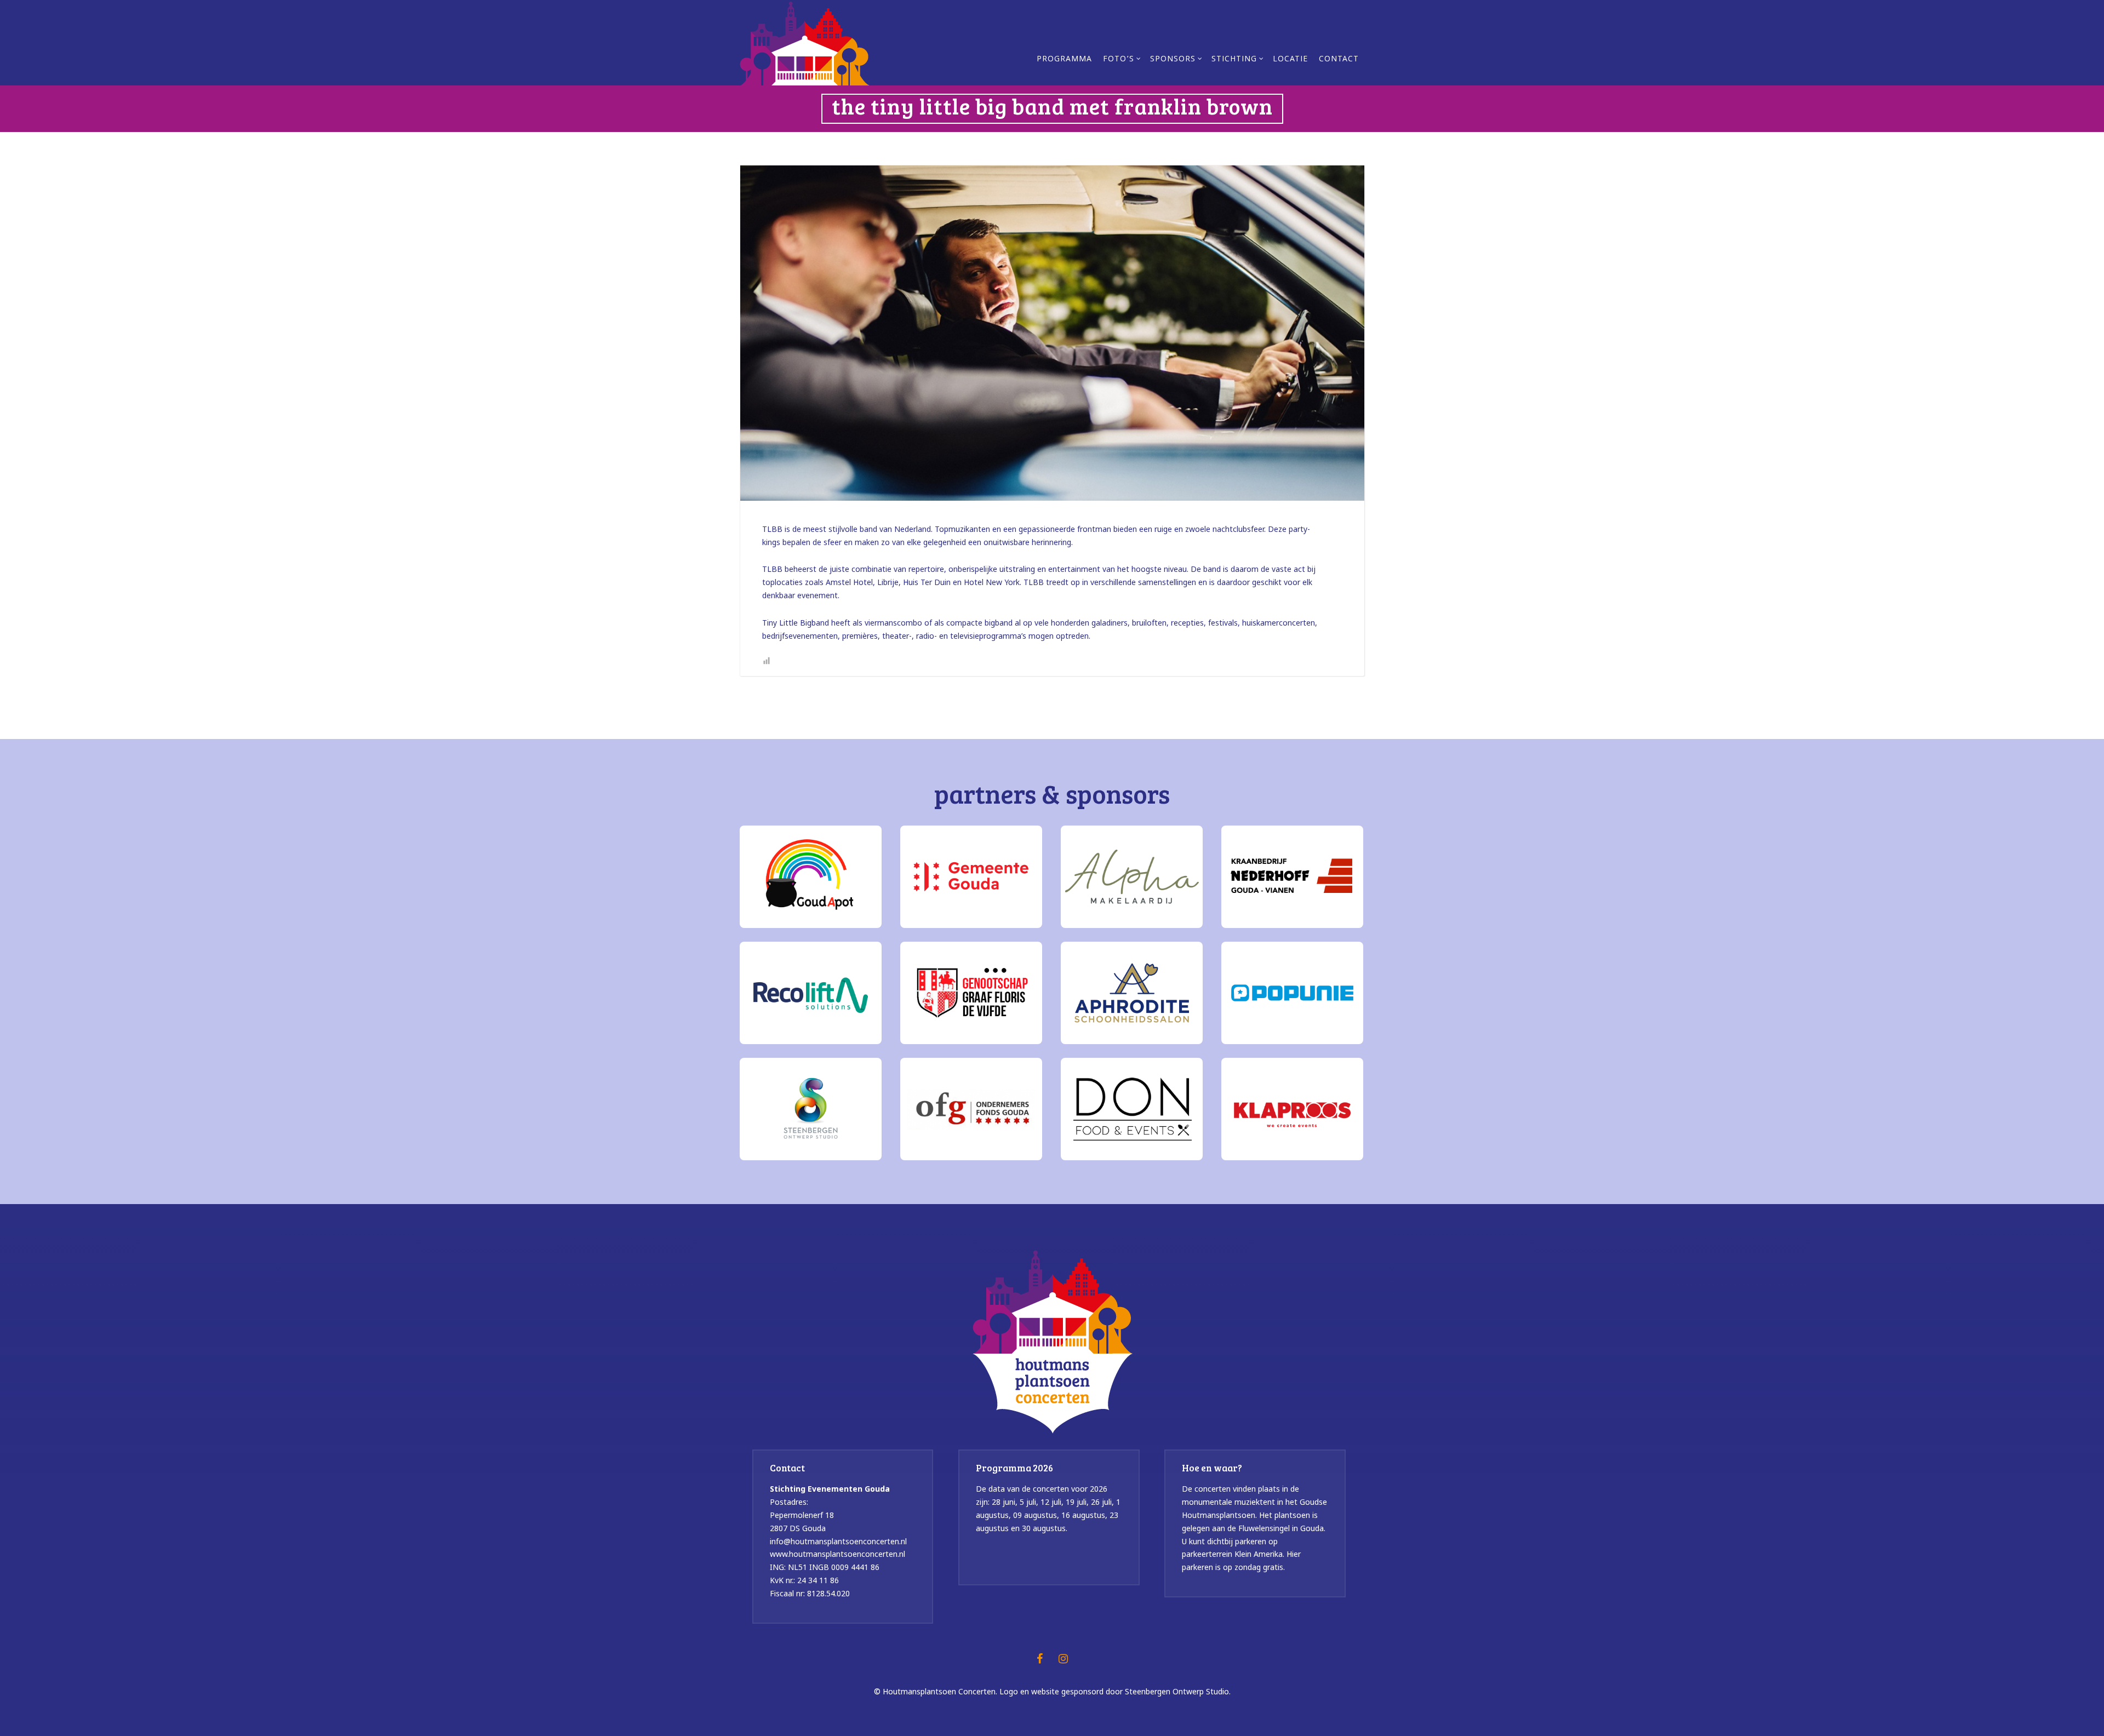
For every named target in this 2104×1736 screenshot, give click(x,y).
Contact (1339, 60)
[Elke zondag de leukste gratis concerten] (805, 42)
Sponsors (1173, 60)
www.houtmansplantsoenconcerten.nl (837, 1554)
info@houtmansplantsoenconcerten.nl (838, 1541)
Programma (1064, 60)
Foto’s (1119, 60)
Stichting (1234, 60)
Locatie (1290, 60)
